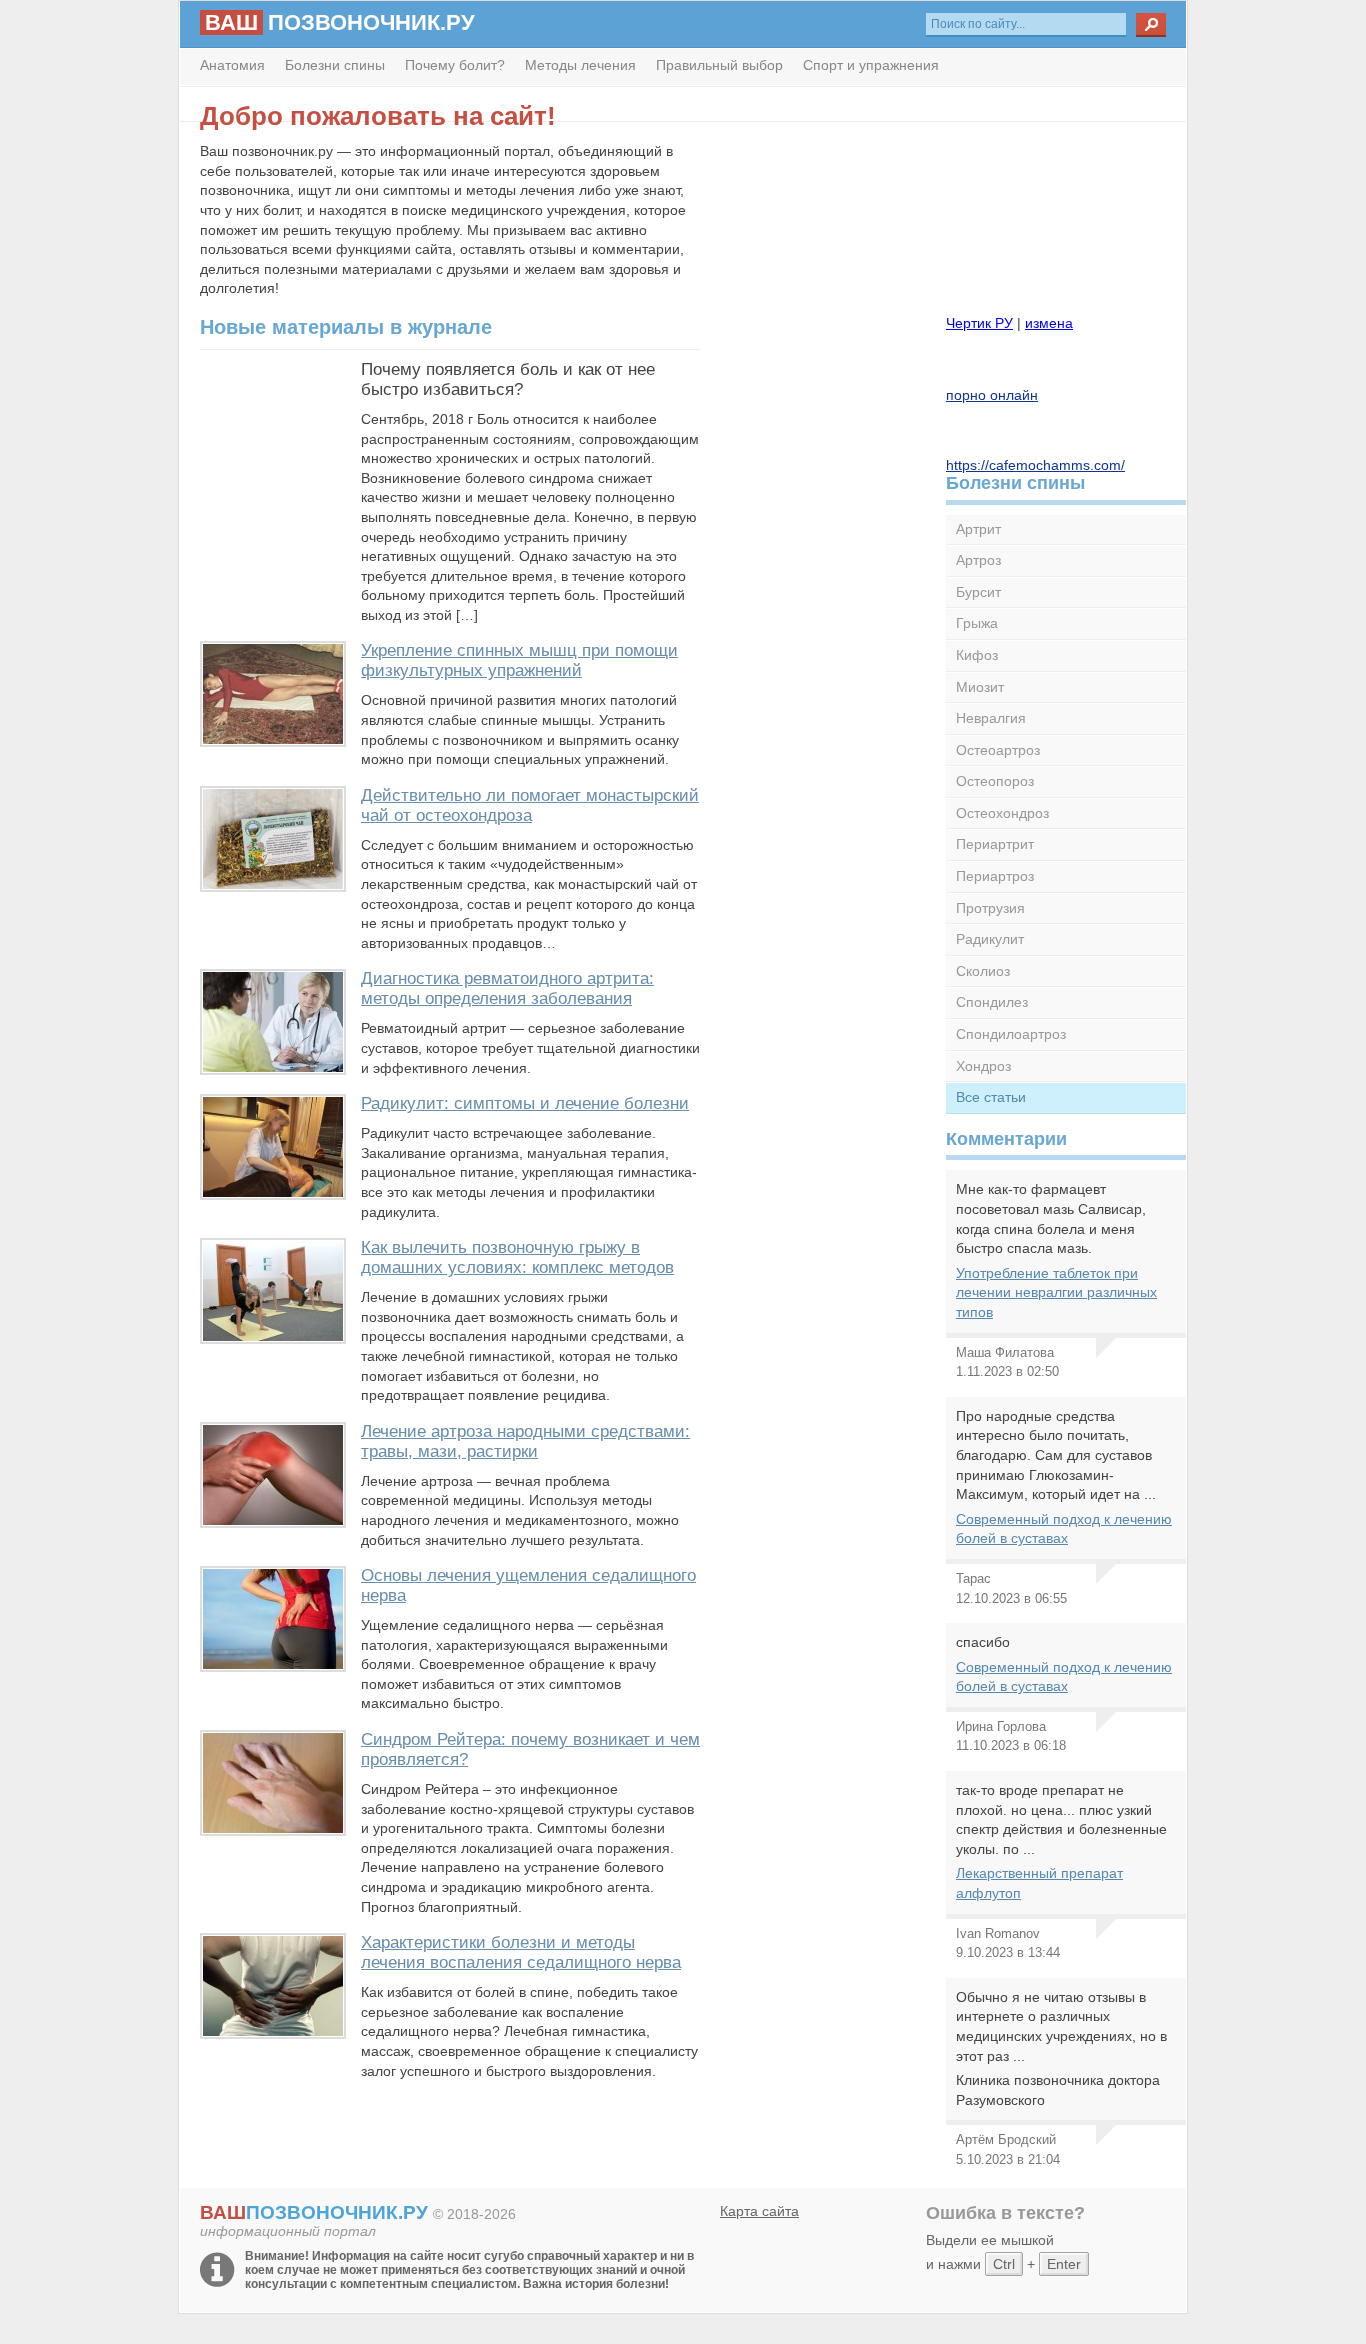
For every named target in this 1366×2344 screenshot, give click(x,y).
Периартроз (995, 876)
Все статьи (991, 1097)
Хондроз (983, 1066)
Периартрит (995, 844)
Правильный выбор (719, 65)
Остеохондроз (1002, 813)
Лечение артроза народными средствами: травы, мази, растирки (525, 1441)
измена (1049, 323)
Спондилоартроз (1011, 1034)
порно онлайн (992, 395)
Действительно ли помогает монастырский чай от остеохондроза (530, 805)
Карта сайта (759, 2211)
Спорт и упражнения (871, 65)
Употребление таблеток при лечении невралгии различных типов (1056, 1292)
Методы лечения (580, 65)
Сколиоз (983, 971)
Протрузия (990, 908)
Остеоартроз (998, 750)
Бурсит (978, 592)
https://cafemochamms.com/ (1035, 465)
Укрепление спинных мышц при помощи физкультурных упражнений (519, 660)
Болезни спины (335, 65)
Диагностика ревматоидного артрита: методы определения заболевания (507, 988)
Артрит (978, 529)
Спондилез (992, 1002)
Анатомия (232, 65)
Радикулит (990, 939)
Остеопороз (995, 781)
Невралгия (991, 718)
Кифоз (977, 655)
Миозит (980, 687)
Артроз (978, 560)
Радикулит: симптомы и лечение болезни (525, 1103)
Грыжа (977, 623)
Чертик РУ (979, 323)
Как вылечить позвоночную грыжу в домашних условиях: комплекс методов (517, 1257)
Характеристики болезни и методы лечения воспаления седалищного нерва (521, 1952)
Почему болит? (455, 65)
